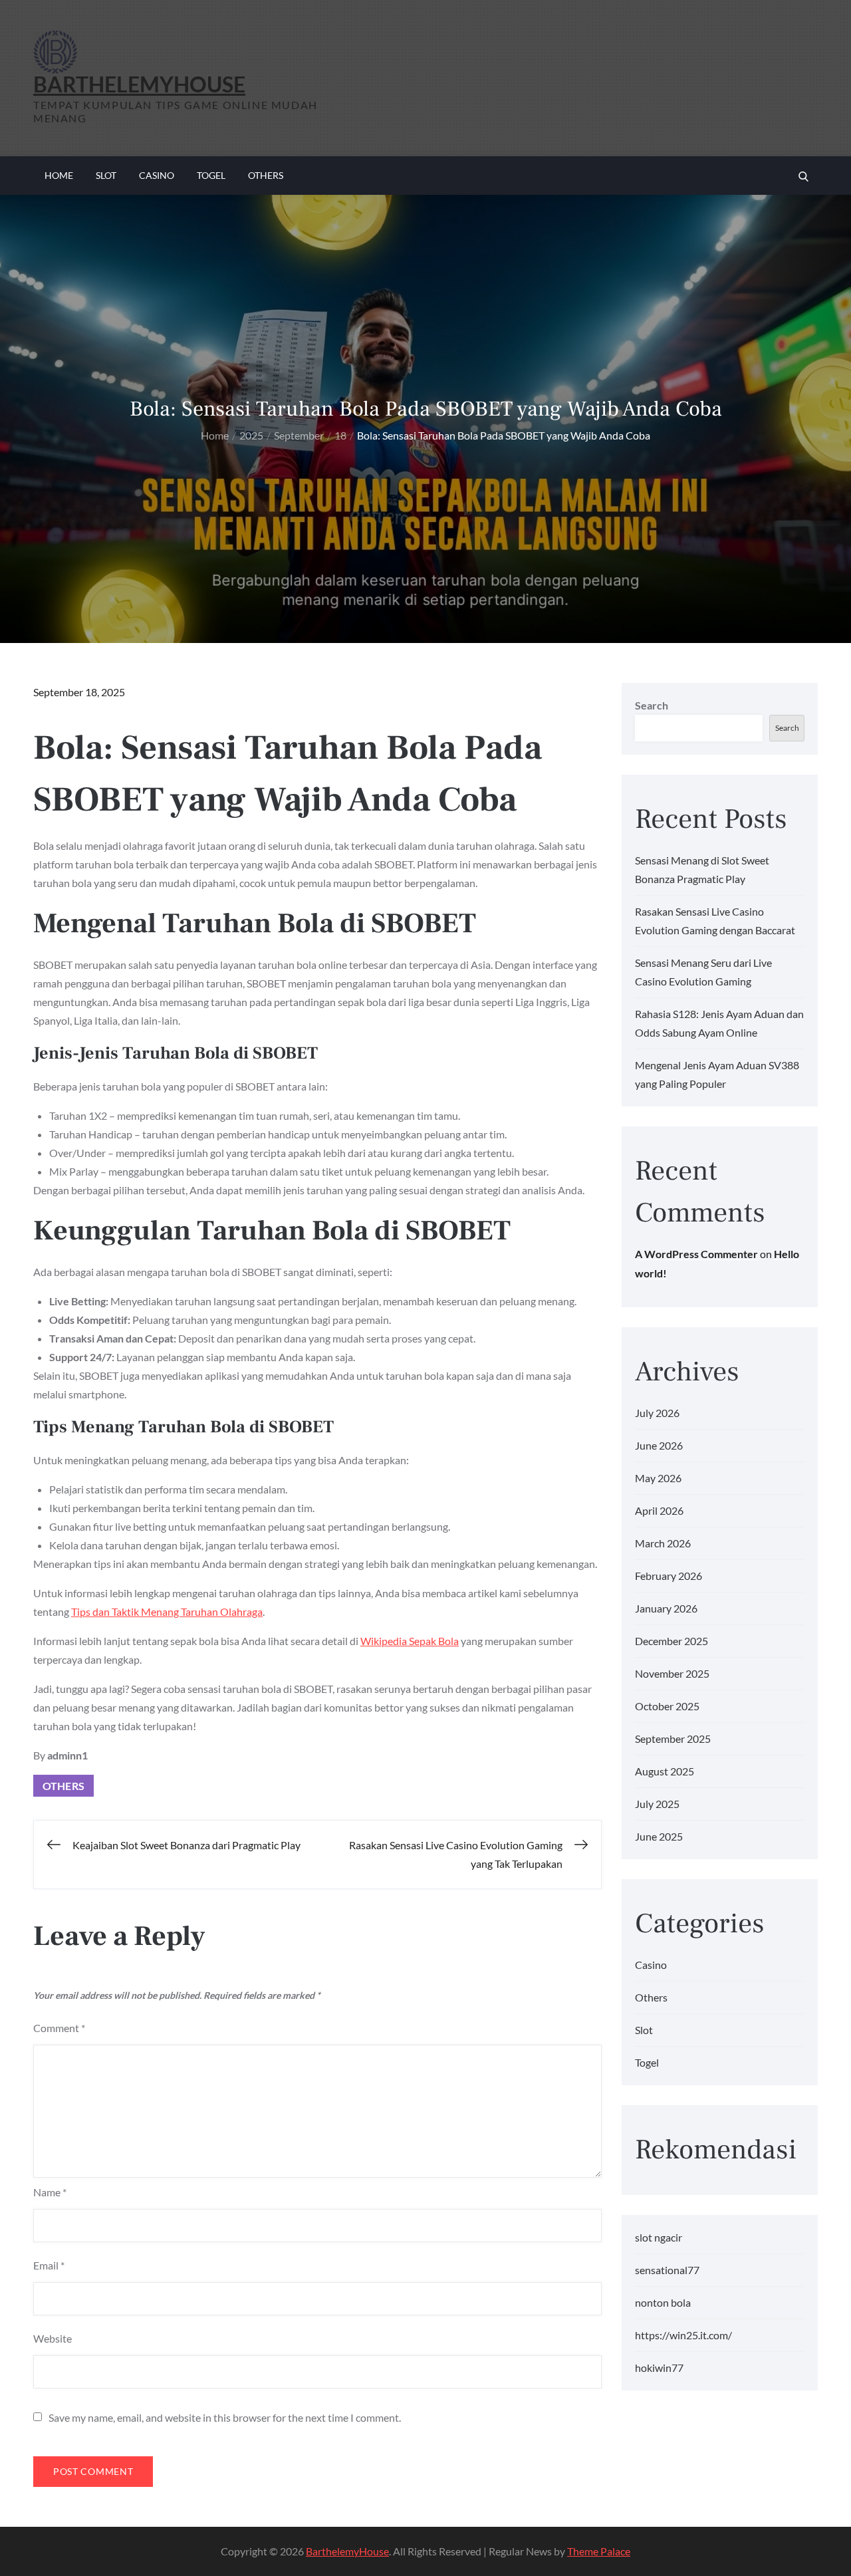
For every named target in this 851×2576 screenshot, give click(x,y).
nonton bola (663, 2302)
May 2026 (658, 1478)
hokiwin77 (659, 2368)
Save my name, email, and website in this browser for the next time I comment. (225, 2418)
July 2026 (657, 1413)
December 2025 (671, 1641)
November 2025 (672, 1673)
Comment (59, 2028)
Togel (211, 175)
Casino (157, 175)
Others (266, 175)
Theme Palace (599, 2551)
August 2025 (665, 1771)
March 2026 (663, 1543)
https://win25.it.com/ (683, 2335)
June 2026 (659, 1445)
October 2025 (667, 1706)
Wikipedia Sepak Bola (410, 1641)
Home (59, 175)
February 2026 (669, 1576)
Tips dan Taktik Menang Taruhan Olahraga (167, 1611)
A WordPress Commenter (696, 1254)
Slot (106, 175)
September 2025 (673, 1739)
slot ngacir (659, 2237)
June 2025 (659, 1836)
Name (50, 2192)
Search (652, 705)
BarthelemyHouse (139, 84)
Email (49, 2265)
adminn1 (67, 1755)
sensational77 (667, 2270)
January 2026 (666, 1608)
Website (53, 2338)
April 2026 (659, 1510)
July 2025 (657, 1804)
